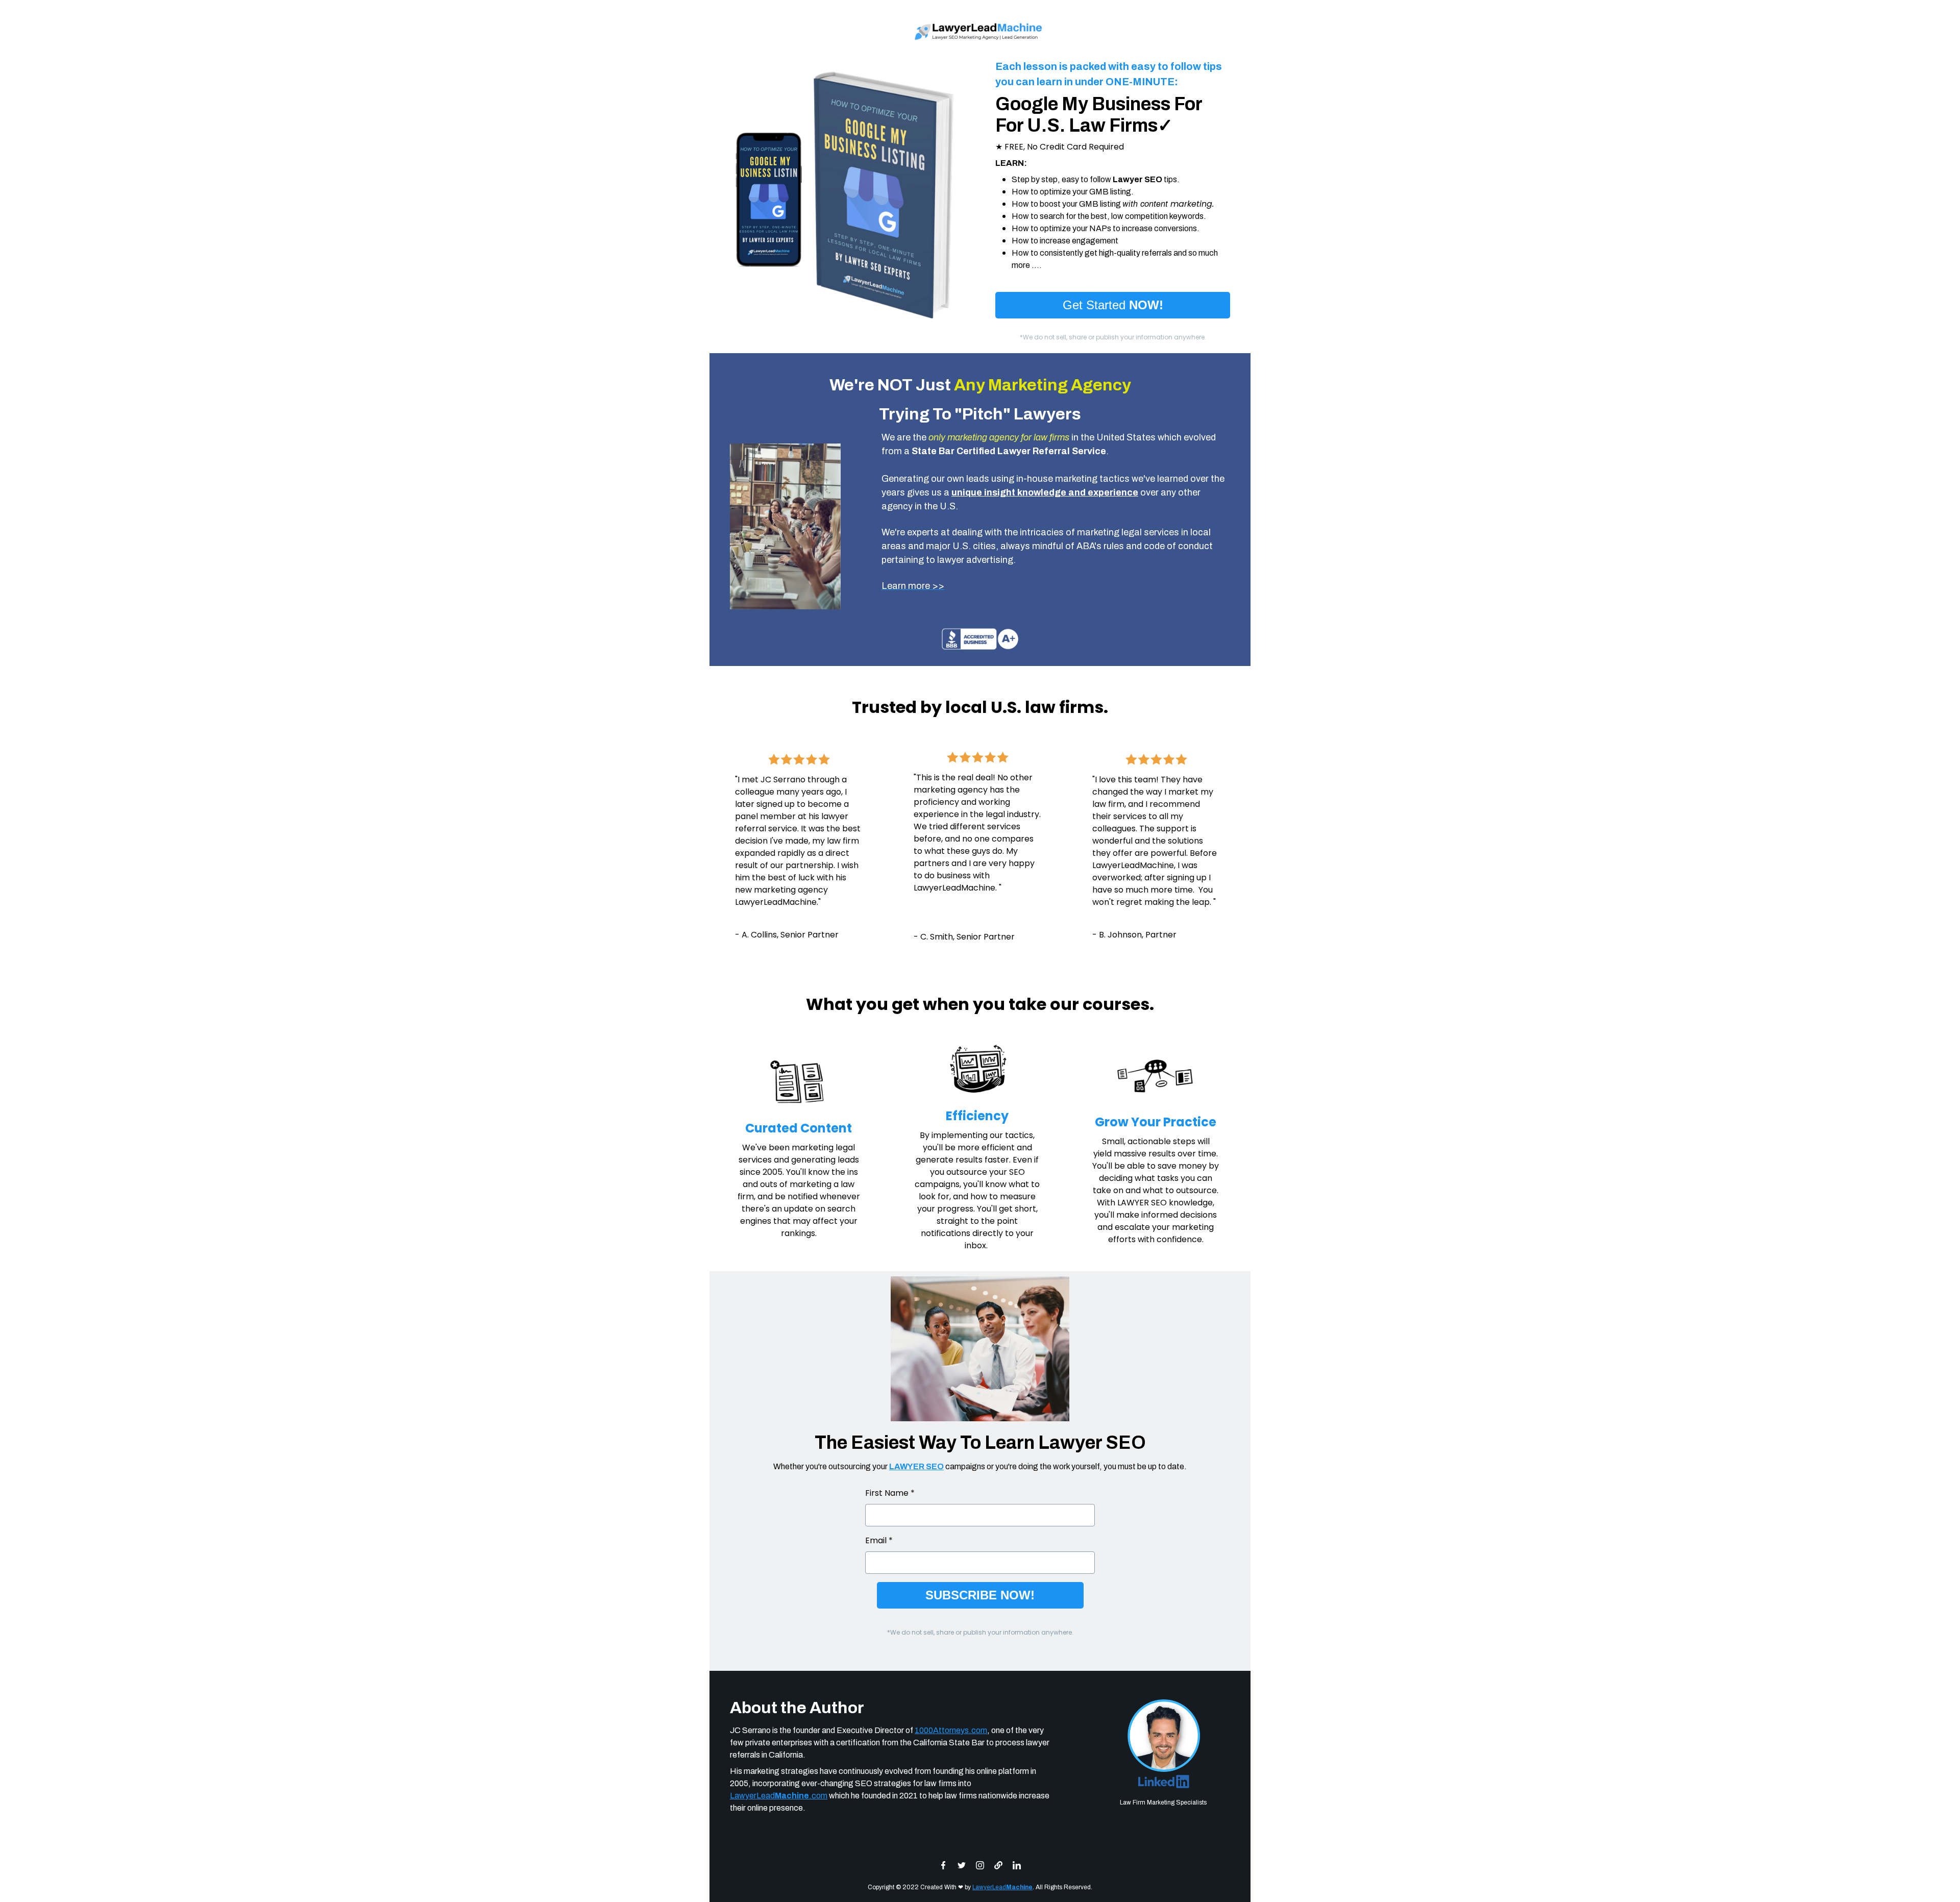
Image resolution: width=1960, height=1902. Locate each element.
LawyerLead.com (779, 1796)
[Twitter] (962, 1865)
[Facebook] (943, 1865)
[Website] (998, 1865)
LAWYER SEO (916, 1466)
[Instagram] (980, 1865)
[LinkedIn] (1017, 1865)
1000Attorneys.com (951, 1730)
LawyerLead (1002, 1887)
